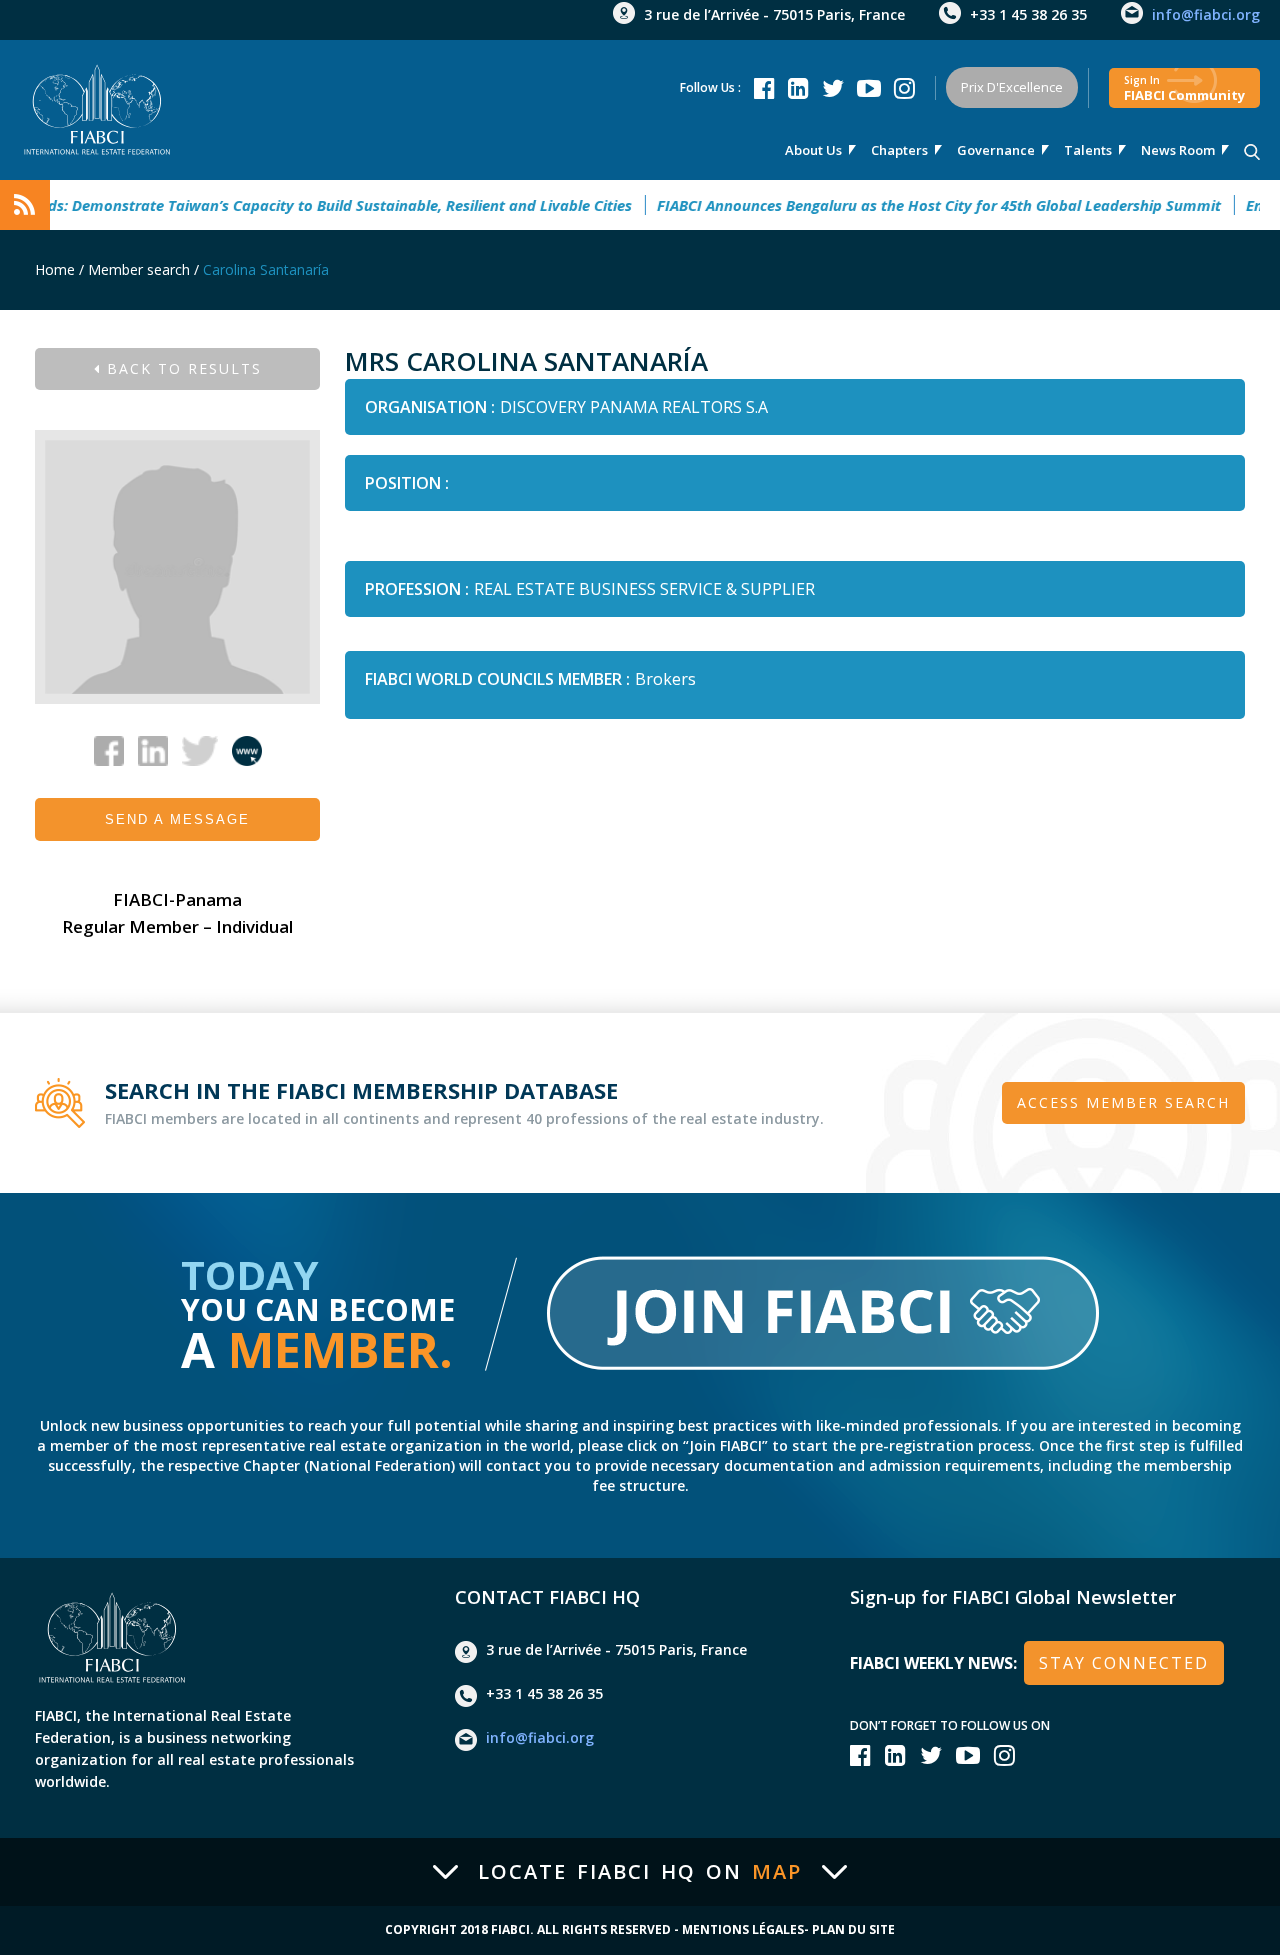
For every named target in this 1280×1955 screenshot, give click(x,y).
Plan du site (853, 1930)
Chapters (899, 150)
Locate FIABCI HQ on (640, 1872)
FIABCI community (1184, 88)
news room (1178, 150)
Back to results (181, 368)
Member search (139, 269)
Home (55, 269)
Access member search (1123, 1102)
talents (1088, 150)
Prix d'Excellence (1012, 87)
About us (813, 150)
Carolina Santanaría (266, 269)
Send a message (177, 819)
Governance (996, 150)
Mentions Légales (743, 1930)
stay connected (1124, 1663)
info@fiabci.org (1206, 14)
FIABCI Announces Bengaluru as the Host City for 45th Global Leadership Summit (912, 205)
